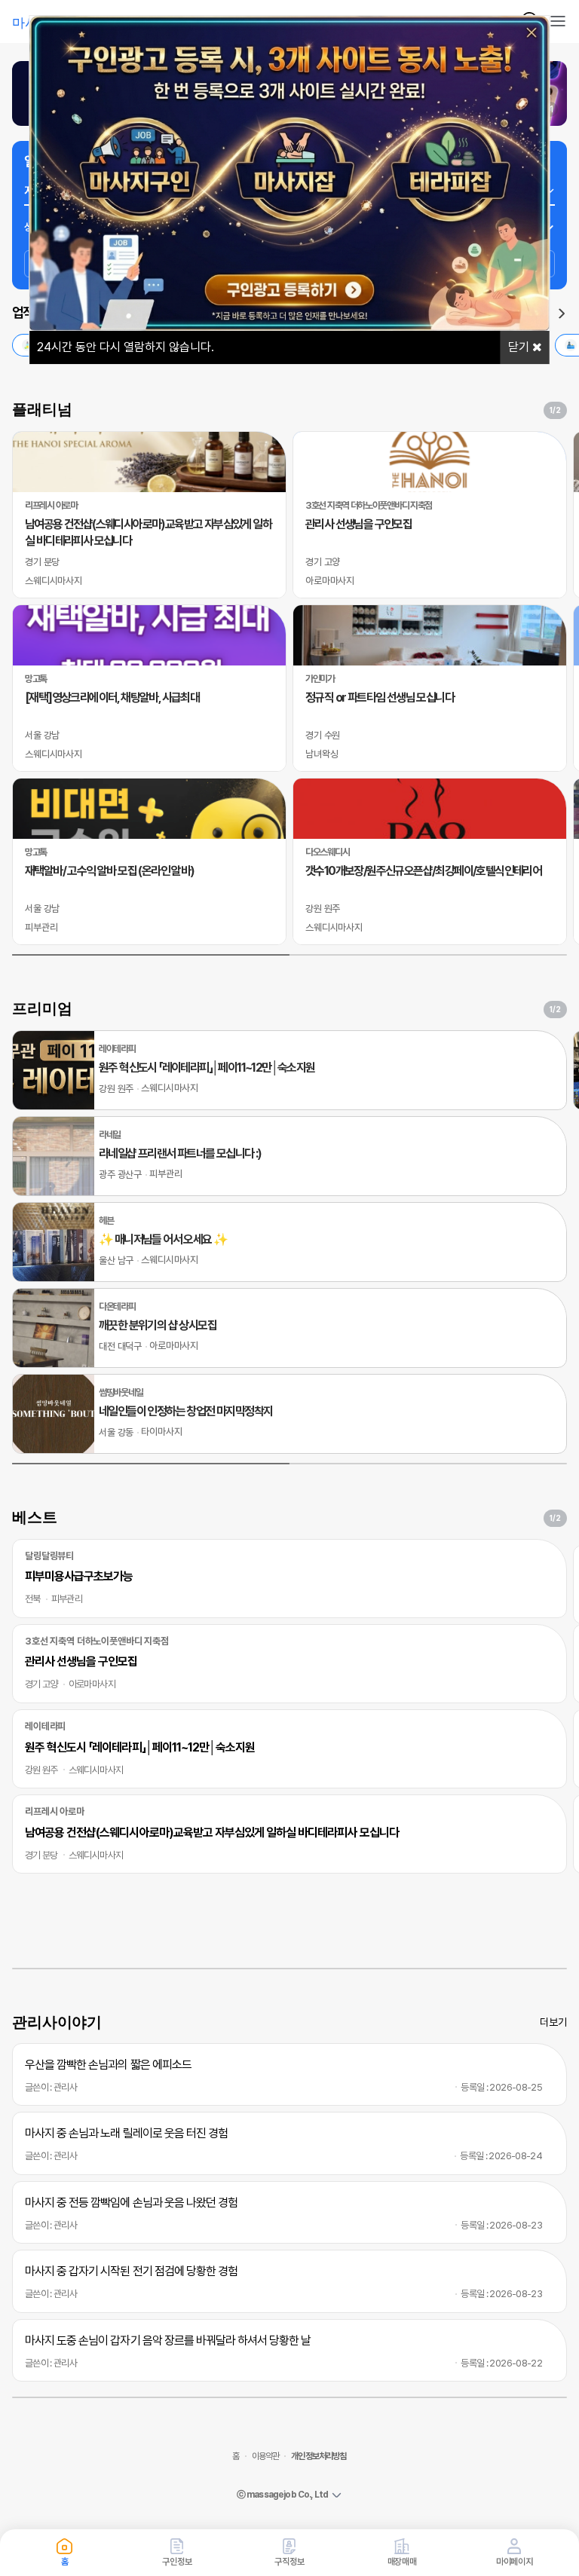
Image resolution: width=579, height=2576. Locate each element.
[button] (562, 314)
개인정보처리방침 (319, 2456)
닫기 (520, 347)
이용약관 (266, 2456)
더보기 (553, 2022)
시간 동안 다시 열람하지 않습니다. (126, 347)
